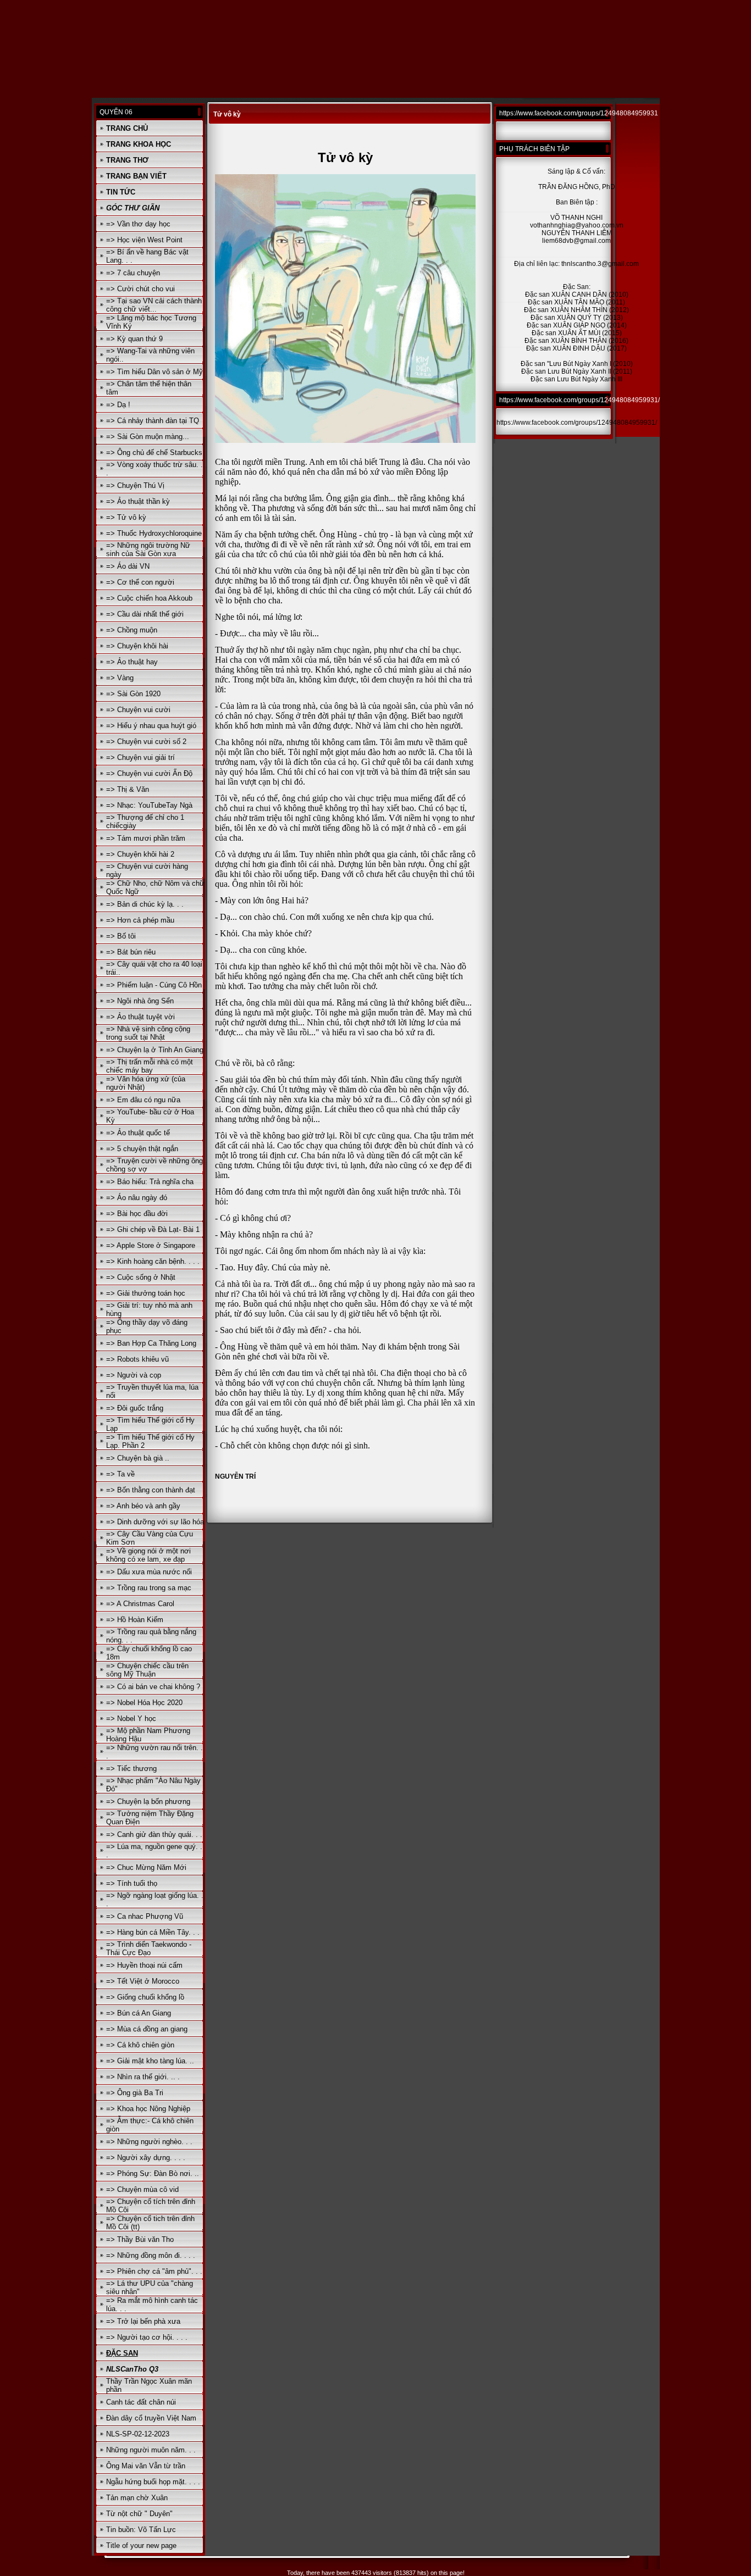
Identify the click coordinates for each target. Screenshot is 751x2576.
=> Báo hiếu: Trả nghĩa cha (150, 1182)
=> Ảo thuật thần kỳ (138, 501)
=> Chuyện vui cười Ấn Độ (149, 773)
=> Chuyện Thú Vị (135, 485)
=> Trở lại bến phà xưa (143, 2321)
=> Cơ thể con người (140, 582)
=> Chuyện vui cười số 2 (146, 742)
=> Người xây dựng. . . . (146, 2158)
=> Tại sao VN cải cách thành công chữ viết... (154, 305)
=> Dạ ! (118, 405)
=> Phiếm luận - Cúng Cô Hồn (154, 985)
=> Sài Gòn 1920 (133, 694)
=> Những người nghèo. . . (149, 2142)
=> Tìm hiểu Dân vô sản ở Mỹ (154, 372)
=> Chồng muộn (132, 630)
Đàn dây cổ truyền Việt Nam (151, 2418)
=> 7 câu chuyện (133, 273)
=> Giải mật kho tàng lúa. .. (150, 2061)
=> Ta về (120, 1474)
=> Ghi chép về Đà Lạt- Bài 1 (153, 1229)
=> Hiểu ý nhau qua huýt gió (151, 726)
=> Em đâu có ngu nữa (143, 1100)
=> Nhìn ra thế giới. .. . (143, 2077)
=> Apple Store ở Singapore (151, 1245)
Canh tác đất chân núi (141, 2402)
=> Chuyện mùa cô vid (142, 2189)
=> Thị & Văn (128, 789)
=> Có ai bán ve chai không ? (153, 1687)
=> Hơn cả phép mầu (140, 920)
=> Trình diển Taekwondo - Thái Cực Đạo (149, 1948)
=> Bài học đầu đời (137, 1214)
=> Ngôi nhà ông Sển (140, 1001)
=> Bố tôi (121, 936)
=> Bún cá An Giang (139, 2013)
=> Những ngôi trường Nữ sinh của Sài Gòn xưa (148, 549)
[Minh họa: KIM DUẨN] (345, 441)
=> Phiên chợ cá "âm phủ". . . (154, 2271)
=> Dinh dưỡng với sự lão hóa (155, 1522)
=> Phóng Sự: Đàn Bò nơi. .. (153, 2173)
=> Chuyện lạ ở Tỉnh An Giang (155, 1050)
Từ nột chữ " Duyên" (139, 2514)
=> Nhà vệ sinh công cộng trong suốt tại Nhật (148, 1033)
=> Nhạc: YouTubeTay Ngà (149, 805)
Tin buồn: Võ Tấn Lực (141, 2530)
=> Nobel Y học (131, 1719)
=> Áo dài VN (128, 566)
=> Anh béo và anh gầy (143, 1506)
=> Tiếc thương (131, 1769)
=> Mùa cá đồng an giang (147, 2029)
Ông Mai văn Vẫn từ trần (146, 2466)
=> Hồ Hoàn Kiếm (135, 1620)
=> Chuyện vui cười (138, 710)
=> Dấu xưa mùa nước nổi (149, 1572)
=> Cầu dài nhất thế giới (145, 614)
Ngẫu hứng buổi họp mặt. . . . (153, 2482)
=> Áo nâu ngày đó (137, 1198)
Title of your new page (141, 2546)
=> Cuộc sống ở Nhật (141, 1277)
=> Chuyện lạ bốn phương (148, 1801)
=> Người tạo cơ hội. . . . (147, 2337)
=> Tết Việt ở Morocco (143, 1981)
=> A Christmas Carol (140, 1604)
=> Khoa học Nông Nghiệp (148, 2109)
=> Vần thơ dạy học (138, 224)
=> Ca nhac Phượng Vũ (145, 1916)
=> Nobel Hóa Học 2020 (144, 1703)
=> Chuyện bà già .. (138, 1458)
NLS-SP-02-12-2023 (138, 2434)
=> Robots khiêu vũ (137, 1359)
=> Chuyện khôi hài (137, 646)
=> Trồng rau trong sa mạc (149, 1588)
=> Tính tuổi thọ (132, 1883)
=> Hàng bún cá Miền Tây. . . (153, 1932)
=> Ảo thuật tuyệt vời (140, 1017)
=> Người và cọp (134, 1375)
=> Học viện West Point (144, 240)
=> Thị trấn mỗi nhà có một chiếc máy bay (150, 1066)
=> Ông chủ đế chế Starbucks (154, 453)
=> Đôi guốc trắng (135, 1408)
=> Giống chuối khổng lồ (145, 1997)
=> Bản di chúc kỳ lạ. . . (145, 904)
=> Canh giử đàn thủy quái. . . (154, 1834)
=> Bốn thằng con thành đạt (151, 1490)
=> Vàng (120, 678)
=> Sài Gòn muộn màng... (148, 437)
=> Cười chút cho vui (140, 289)
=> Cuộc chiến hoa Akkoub (149, 598)
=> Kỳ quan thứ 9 (134, 339)
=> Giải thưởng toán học (146, 1293)
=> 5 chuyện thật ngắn (142, 1149)
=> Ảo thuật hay (132, 662)
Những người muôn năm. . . (151, 2450)
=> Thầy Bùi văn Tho (140, 2239)
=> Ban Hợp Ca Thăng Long (151, 1343)
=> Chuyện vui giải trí (140, 757)
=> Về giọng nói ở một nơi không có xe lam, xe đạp (148, 1555)
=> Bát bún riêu (131, 952)
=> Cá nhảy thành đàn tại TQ (153, 421)
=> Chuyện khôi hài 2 (140, 854)
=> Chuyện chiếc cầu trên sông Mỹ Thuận (147, 1670)
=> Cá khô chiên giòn (140, 2045)
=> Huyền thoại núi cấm (144, 1965)
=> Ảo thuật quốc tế (138, 1133)
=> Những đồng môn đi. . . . (151, 2255)
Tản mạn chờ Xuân (137, 2498)
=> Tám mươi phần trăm (146, 838)
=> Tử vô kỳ (126, 517)
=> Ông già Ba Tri (135, 2093)
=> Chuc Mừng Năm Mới (146, 1867)
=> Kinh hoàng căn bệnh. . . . (153, 1261)
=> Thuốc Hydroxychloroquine (154, 533)
